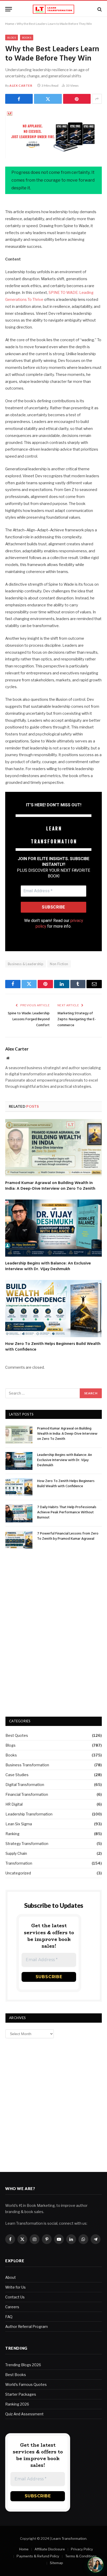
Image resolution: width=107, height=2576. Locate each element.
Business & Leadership (26, 964)
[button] (96, 2565)
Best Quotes (17, 1735)
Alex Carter (21, 85)
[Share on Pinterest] (77, 99)
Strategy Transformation (27, 1844)
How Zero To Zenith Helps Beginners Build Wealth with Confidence (53, 1347)
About (11, 2277)
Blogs (12, 38)
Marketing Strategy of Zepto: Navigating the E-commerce (77, 1019)
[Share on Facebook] (19, 99)
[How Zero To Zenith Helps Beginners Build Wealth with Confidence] (53, 1309)
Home (10, 24)
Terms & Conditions (81, 2556)
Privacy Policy (82, 2549)
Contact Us (15, 2297)
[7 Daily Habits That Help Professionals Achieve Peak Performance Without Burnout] (19, 1513)
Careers (12, 2307)
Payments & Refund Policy (38, 2556)
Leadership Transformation (29, 1814)
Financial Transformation (27, 1794)
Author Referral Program (26, 2326)
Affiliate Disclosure (50, 2549)
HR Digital (14, 1804)
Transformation (19, 1863)
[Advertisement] (54, 1573)
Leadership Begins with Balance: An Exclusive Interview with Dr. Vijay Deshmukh (48, 1266)
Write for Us (15, 2287)
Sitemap (56, 2563)
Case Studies (17, 1775)
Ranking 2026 (17, 2404)
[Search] (99, 9)
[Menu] (9, 9)
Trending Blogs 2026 (23, 2365)
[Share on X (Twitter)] (48, 99)
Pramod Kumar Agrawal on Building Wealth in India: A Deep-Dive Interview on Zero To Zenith (50, 1186)
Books (27, 38)
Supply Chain (16, 1853)
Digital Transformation (25, 1785)
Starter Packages (21, 2394)
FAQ (9, 2317)
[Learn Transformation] (53, 9)
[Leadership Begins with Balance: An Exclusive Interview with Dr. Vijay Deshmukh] (53, 1228)
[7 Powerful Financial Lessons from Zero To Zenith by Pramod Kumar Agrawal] (19, 1540)
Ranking (12, 1834)
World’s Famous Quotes (26, 2384)
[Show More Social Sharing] (97, 99)
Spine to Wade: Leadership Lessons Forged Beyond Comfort (29, 1019)
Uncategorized (18, 1873)
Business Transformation (27, 1765)
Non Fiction (59, 964)
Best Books (16, 2375)
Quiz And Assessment (24, 2414)
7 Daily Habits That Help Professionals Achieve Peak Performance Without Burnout (67, 1512)
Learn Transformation (69, 2538)
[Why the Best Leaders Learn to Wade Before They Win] (53, 134)
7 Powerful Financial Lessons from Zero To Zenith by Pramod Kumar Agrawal (68, 1536)
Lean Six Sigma (19, 1824)
